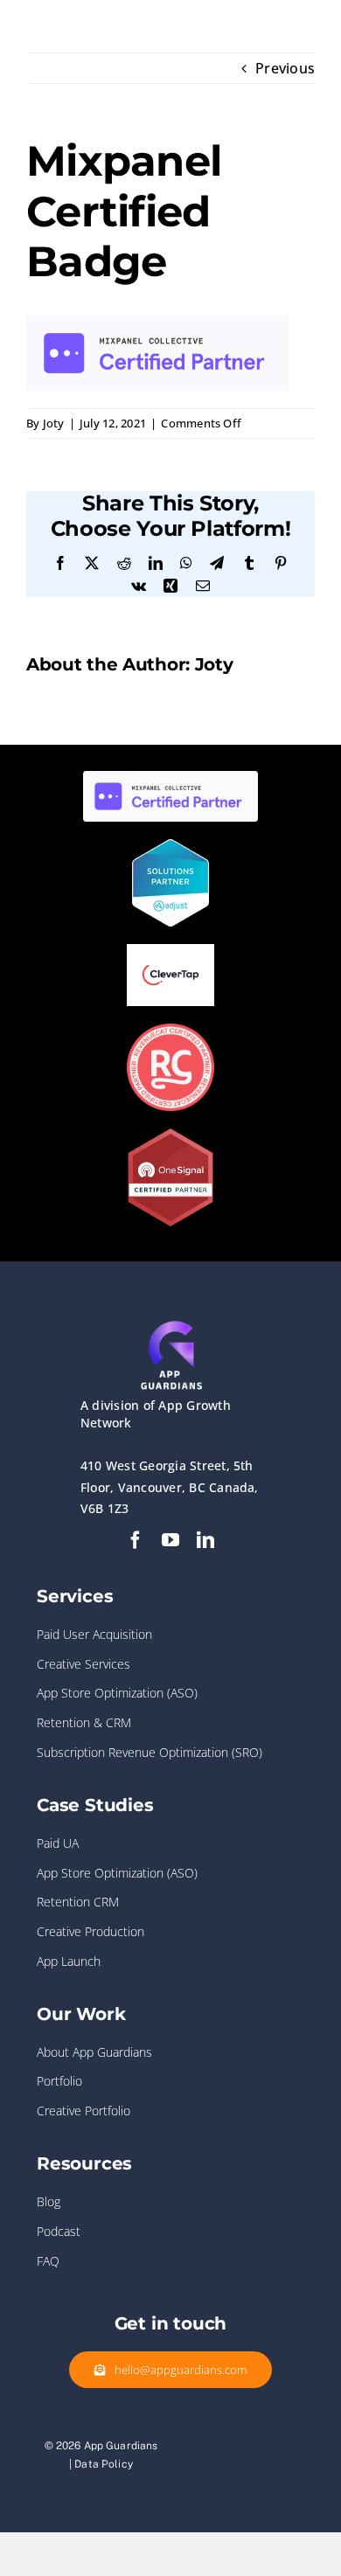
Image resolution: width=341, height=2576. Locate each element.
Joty (54, 423)
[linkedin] (205, 1540)
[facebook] (136, 1540)
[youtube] (170, 1540)
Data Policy (104, 2464)
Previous (285, 68)
